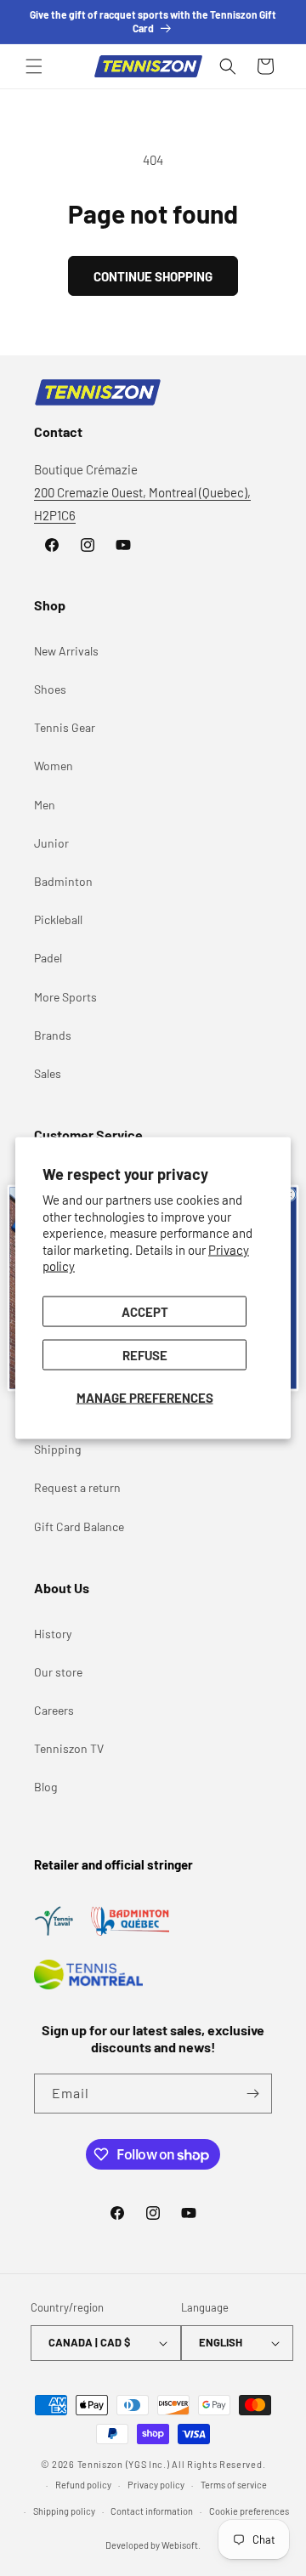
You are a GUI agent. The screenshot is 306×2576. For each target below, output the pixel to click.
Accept (145, 1311)
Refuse (145, 1354)
